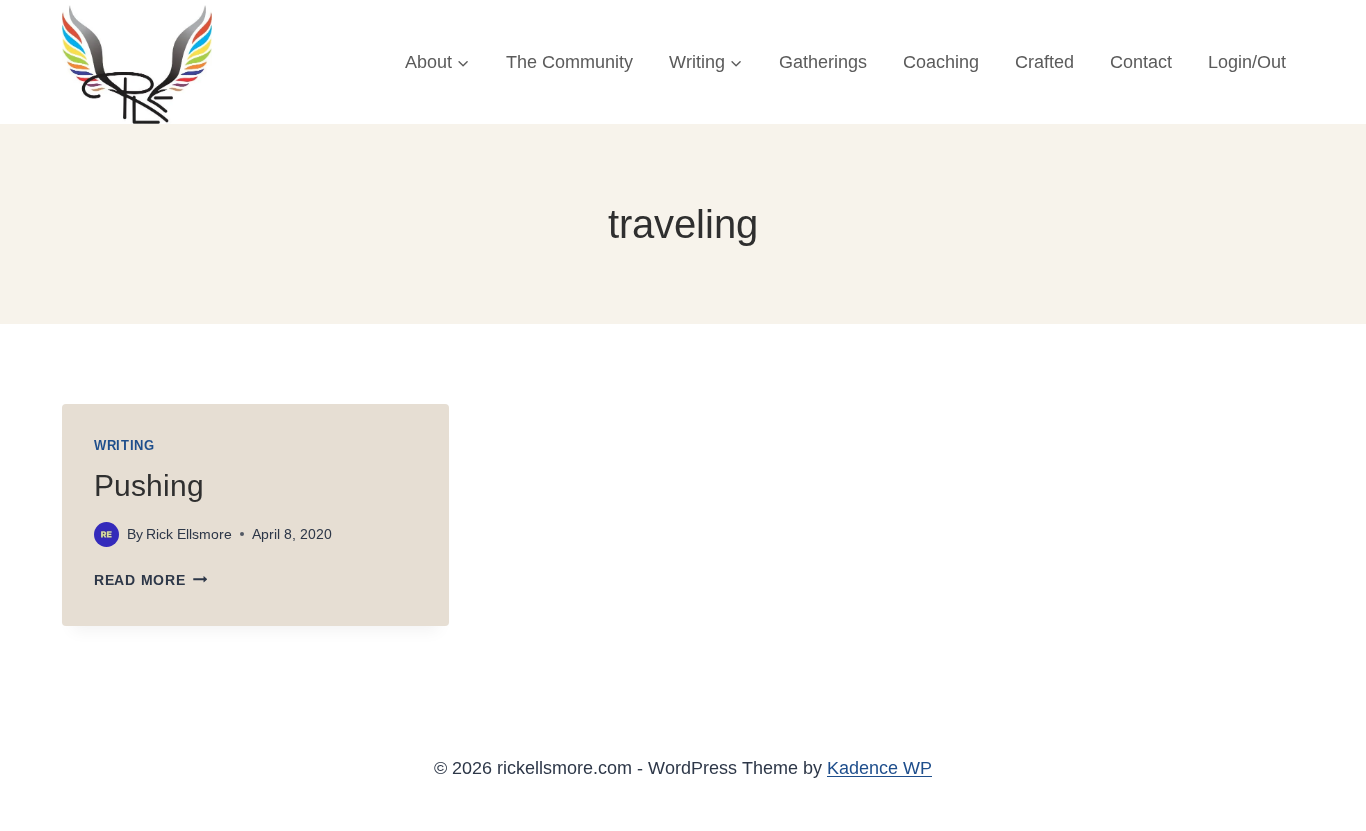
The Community (569, 62)
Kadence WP (879, 768)
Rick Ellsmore (189, 534)
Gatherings (823, 62)
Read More (150, 580)
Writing (124, 446)
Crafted (1044, 62)
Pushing (149, 485)
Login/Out (1247, 62)
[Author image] (106, 534)
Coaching (941, 62)
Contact (1141, 62)
